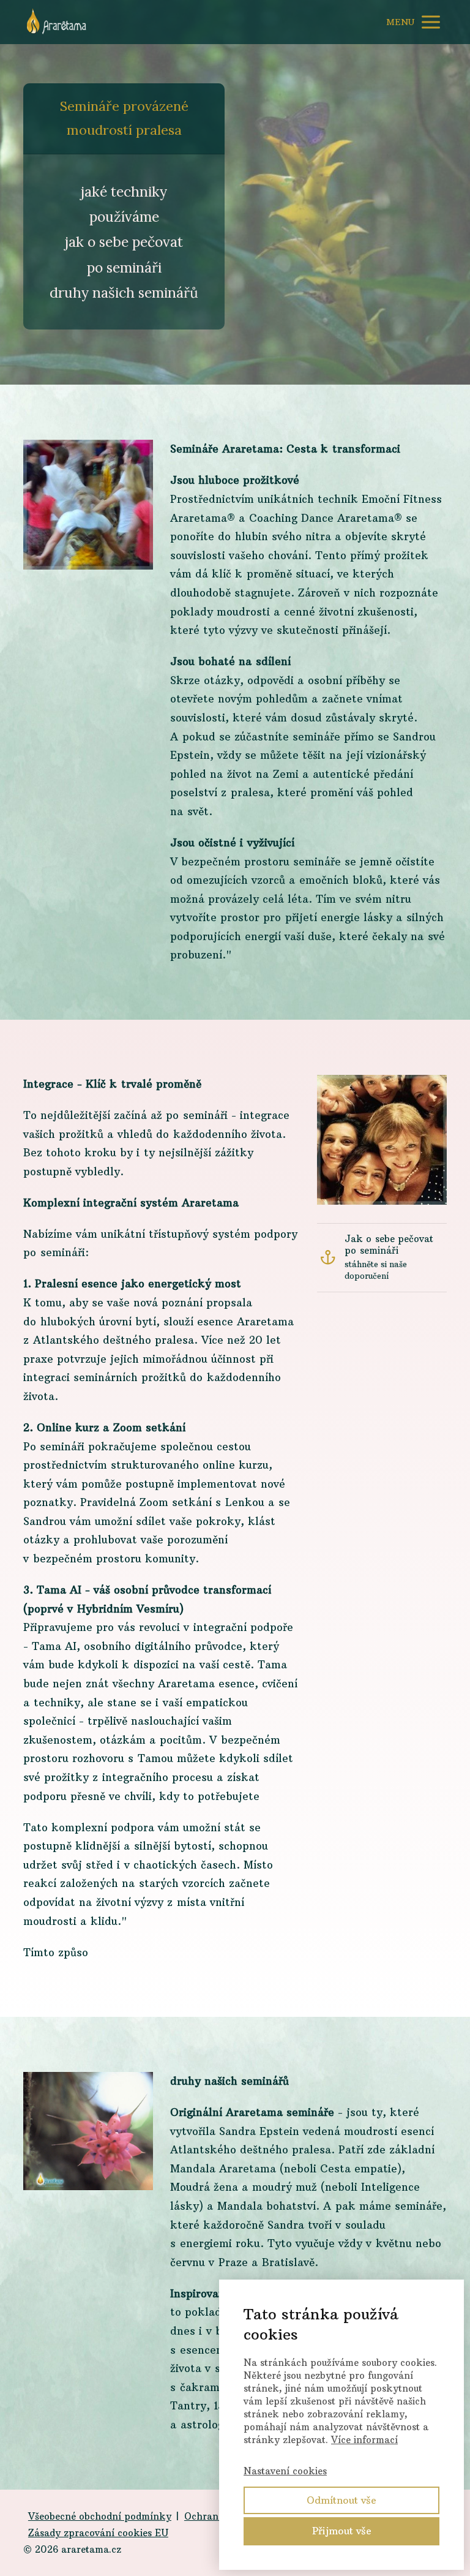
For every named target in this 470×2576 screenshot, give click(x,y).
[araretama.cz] (57, 22)
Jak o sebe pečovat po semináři (389, 1245)
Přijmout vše (342, 2531)
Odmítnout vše (341, 2500)
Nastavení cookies (285, 2471)
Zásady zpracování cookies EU (98, 2533)
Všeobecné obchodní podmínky (100, 2516)
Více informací (364, 2440)
